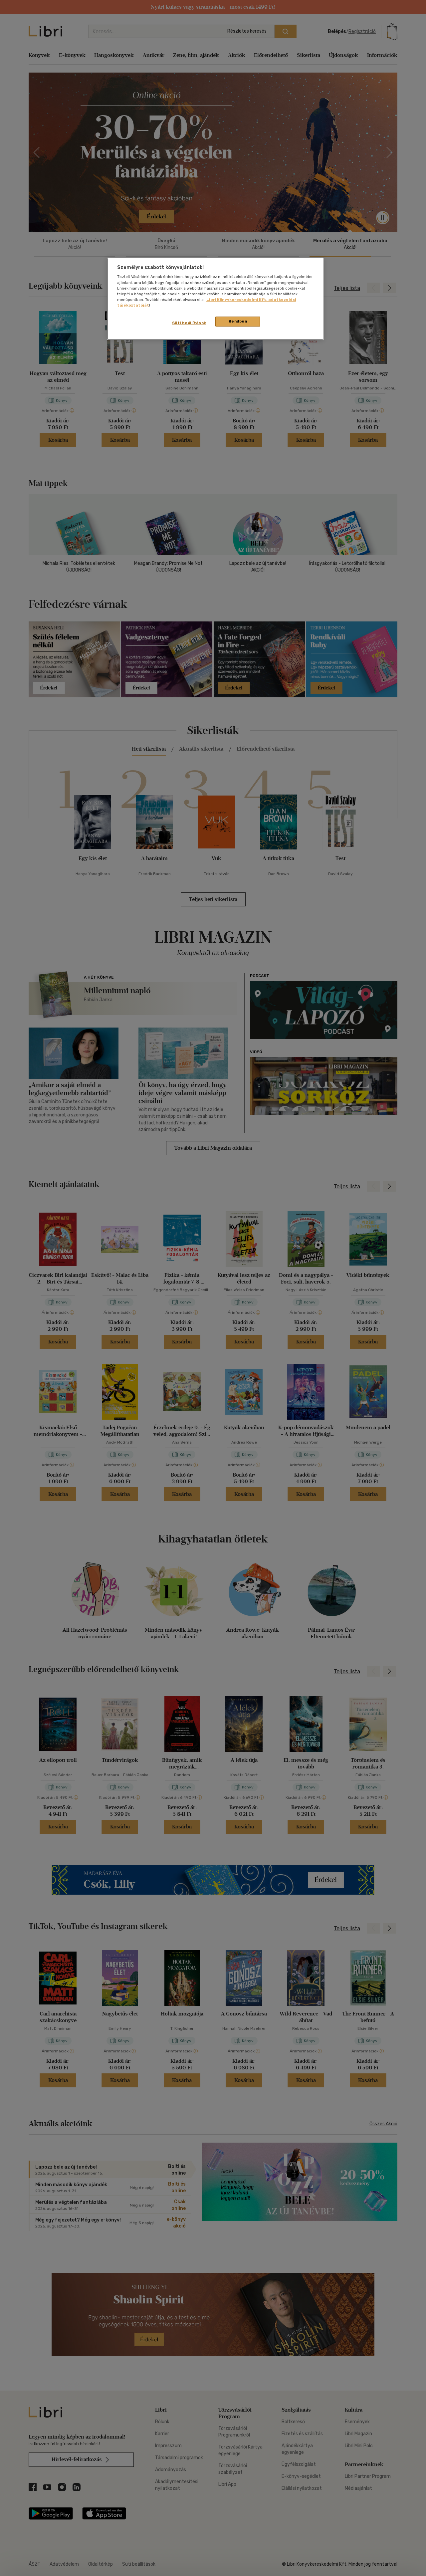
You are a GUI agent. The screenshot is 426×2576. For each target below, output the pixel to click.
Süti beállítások (189, 323)
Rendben (238, 321)
